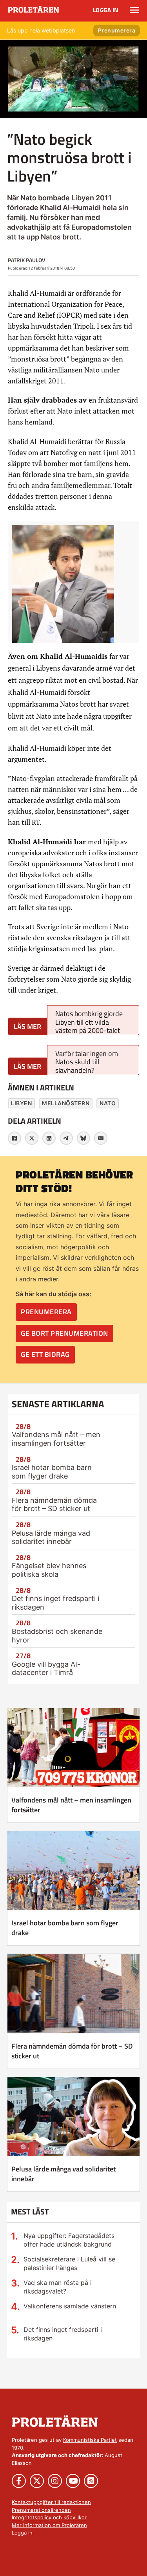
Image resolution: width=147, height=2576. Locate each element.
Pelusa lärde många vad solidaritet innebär (51, 1537)
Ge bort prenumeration (64, 1333)
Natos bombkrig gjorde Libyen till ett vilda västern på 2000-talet (89, 1022)
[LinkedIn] (49, 1138)
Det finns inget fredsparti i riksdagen (63, 2334)
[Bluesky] (83, 1138)
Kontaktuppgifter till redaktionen (51, 2502)
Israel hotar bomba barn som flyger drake (52, 1472)
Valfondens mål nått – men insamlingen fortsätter (56, 1439)
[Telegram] (66, 1138)
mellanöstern (66, 1103)
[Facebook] (15, 1138)
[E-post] (101, 1138)
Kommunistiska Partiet (90, 2440)
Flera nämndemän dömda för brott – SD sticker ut (54, 1505)
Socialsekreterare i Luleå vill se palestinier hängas (69, 2263)
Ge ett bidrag (45, 1354)
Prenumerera (117, 30)
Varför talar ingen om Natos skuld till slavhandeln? (87, 1062)
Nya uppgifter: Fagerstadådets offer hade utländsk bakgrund (69, 2240)
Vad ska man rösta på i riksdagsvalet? (58, 2287)
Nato (108, 1103)
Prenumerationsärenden (41, 2510)
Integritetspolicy (32, 2517)
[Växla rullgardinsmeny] (135, 10)
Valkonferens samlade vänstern (70, 2306)
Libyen (21, 1103)
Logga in (106, 10)
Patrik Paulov (26, 260)
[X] (32, 1138)
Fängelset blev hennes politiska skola (49, 1570)
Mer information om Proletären (49, 2525)
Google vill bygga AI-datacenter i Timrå (46, 1668)
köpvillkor (75, 2517)
